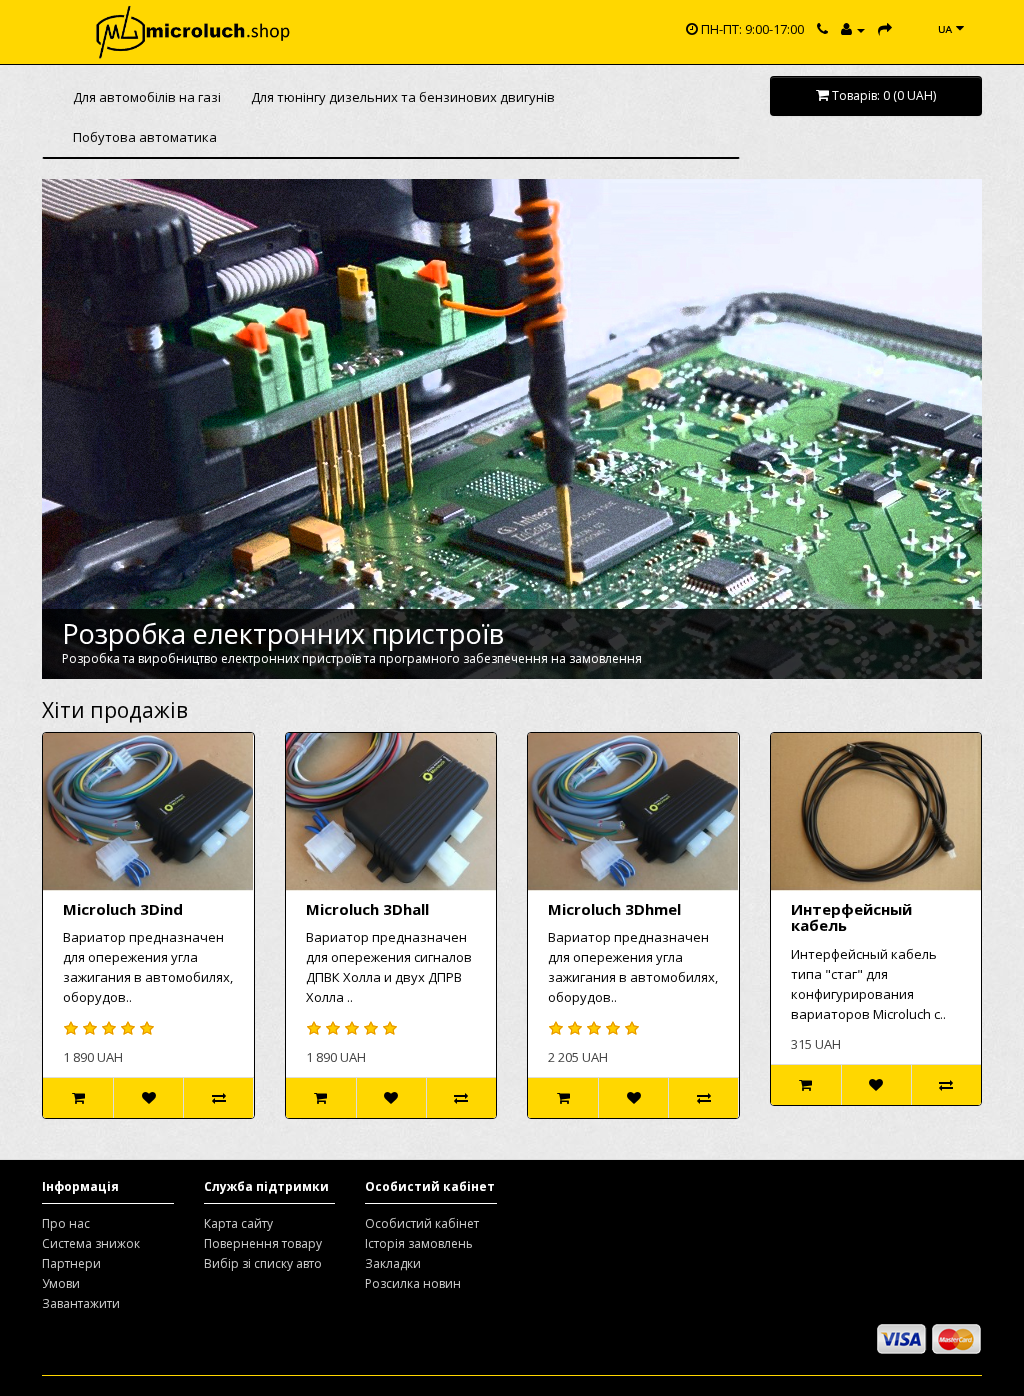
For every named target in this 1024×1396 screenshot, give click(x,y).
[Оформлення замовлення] (885, 29)
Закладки (393, 1263)
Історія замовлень (419, 1243)
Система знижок (91, 1243)
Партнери (71, 1263)
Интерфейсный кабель (851, 917)
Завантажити (81, 1303)
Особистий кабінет (422, 1223)
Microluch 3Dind (123, 909)
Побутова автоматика (145, 137)
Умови (61, 1283)
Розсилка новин (413, 1283)
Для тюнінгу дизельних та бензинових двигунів (403, 97)
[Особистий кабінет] (853, 29)
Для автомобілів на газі (147, 97)
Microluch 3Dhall (367, 909)
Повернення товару (263, 1243)
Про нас (66, 1223)
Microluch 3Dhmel (614, 909)
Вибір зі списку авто (263, 1263)
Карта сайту (238, 1223)
